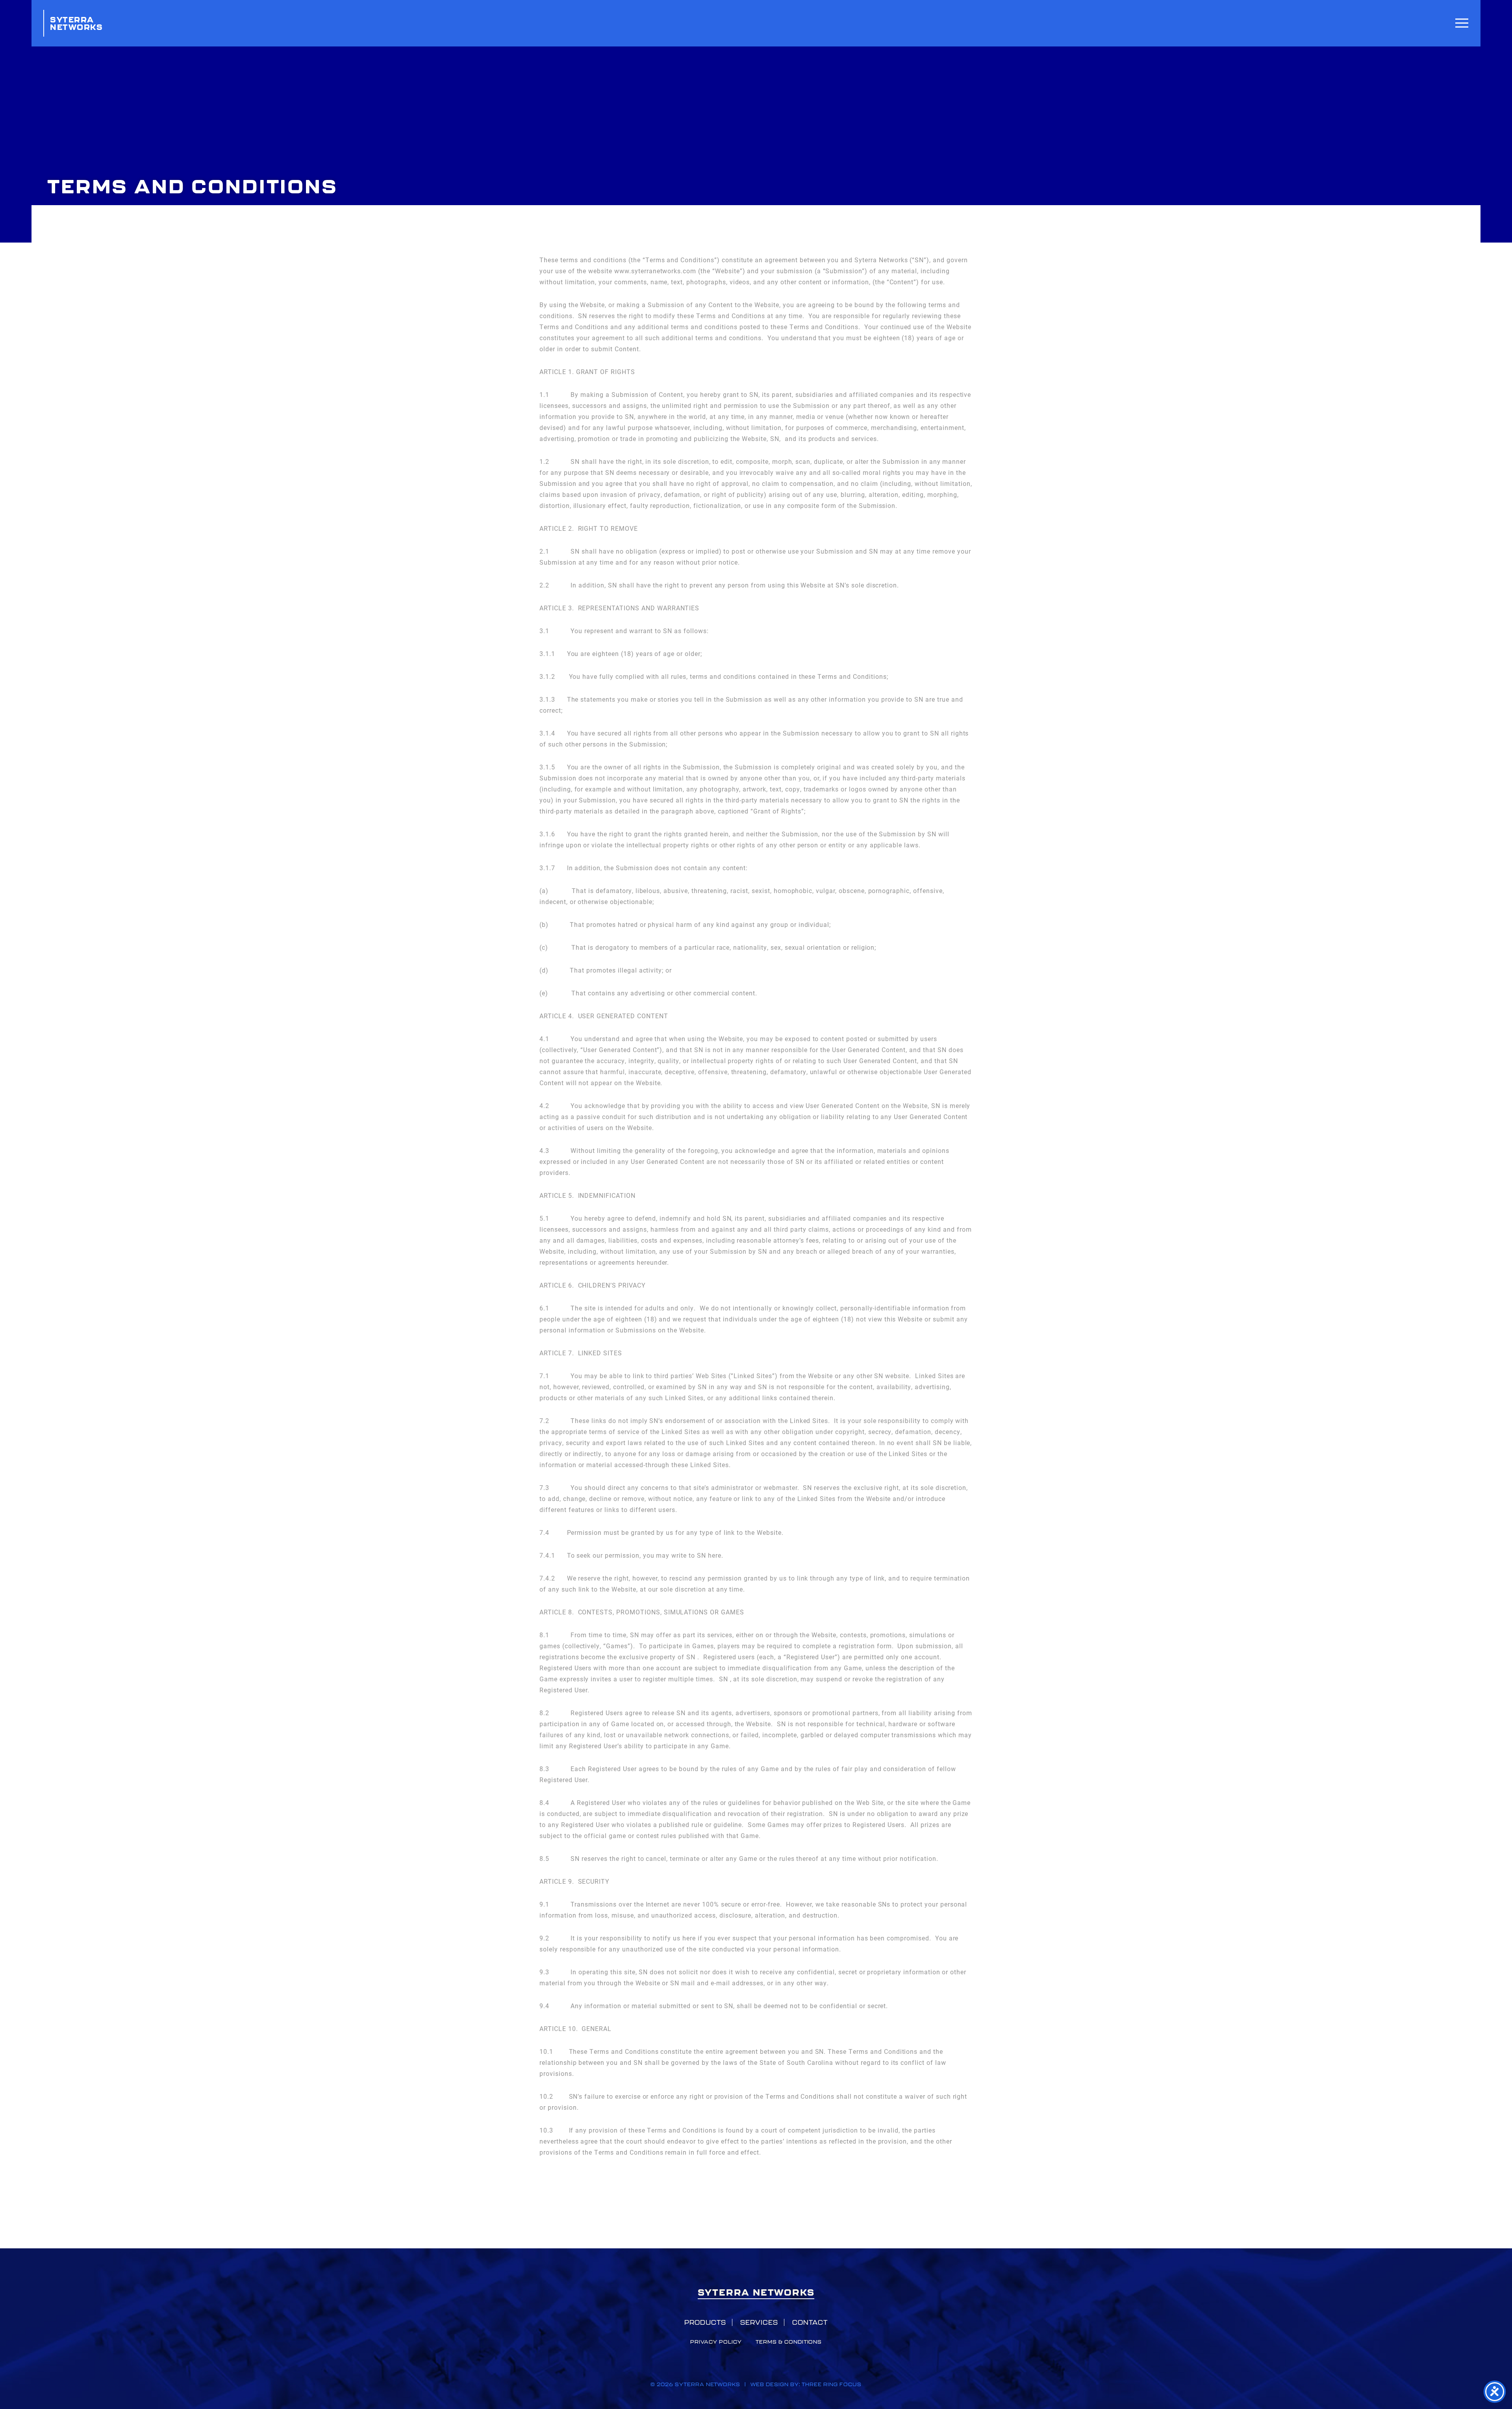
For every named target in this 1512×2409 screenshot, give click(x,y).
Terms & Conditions (789, 2342)
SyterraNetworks (76, 23)
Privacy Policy (716, 2342)
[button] (1462, 23)
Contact (810, 2322)
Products (705, 2322)
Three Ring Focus (831, 2384)
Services (759, 2322)
